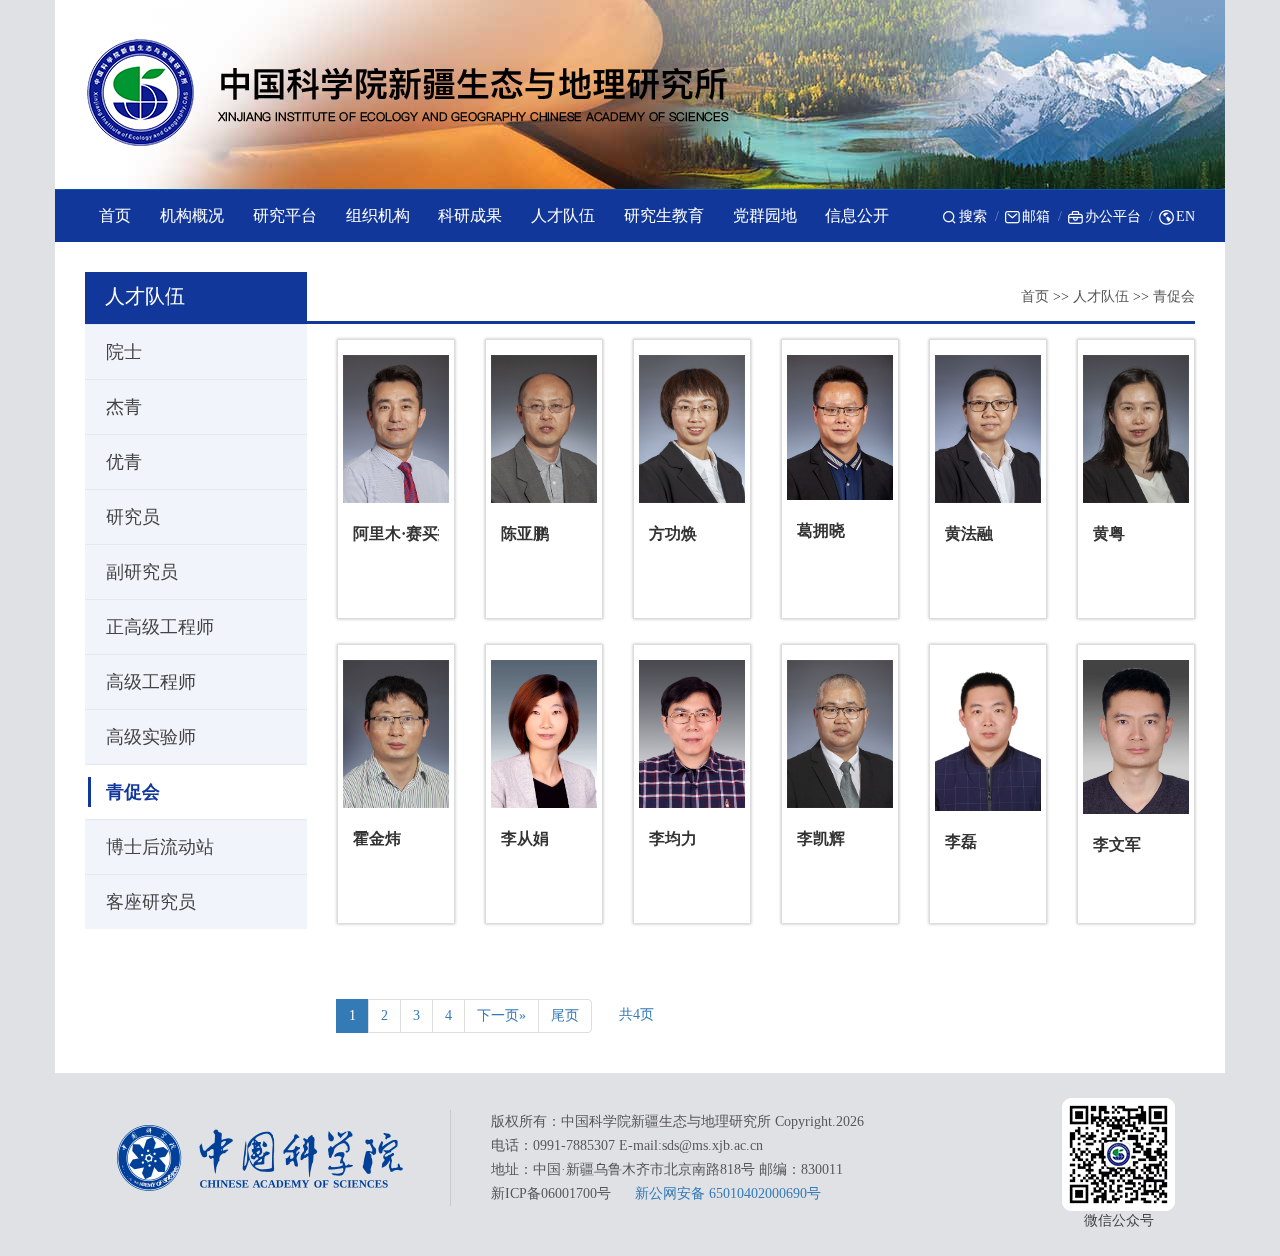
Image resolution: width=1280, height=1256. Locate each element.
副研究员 (142, 572)
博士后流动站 (160, 847)
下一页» (501, 1015)
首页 (1035, 296)
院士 (124, 352)
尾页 (565, 1015)
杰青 (124, 407)
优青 (124, 462)
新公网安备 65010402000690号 (728, 1193)
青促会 (1174, 296)
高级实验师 (151, 737)
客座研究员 (151, 902)
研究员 (133, 517)
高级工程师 (151, 682)
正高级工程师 (160, 627)
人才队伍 (1101, 296)
